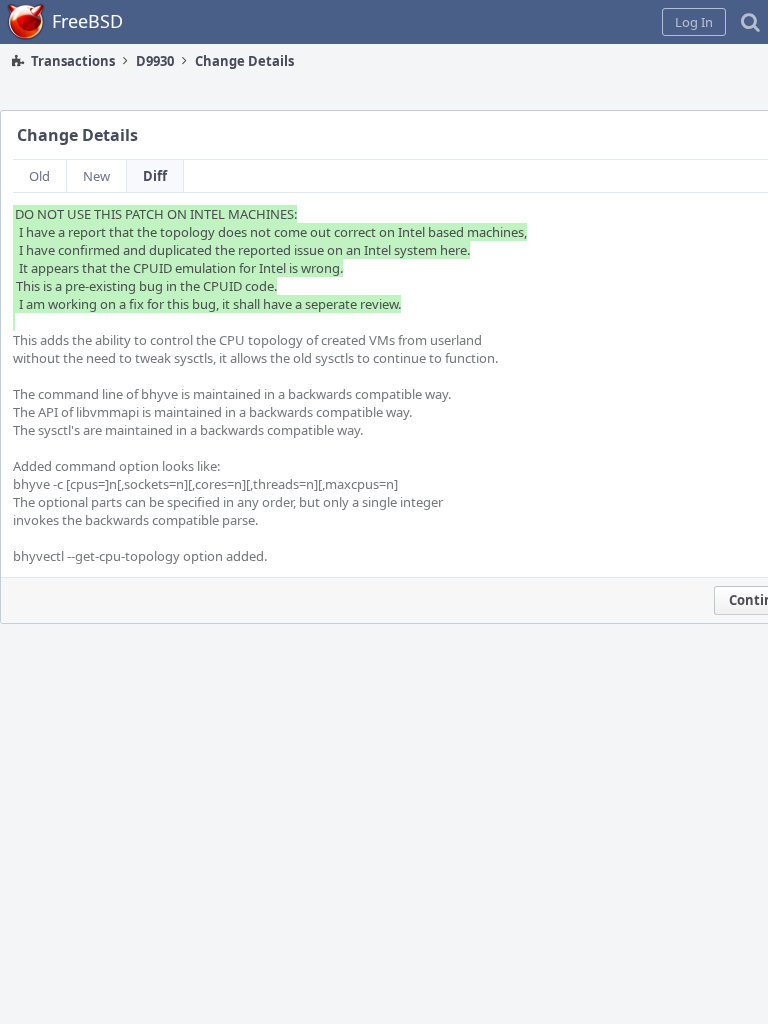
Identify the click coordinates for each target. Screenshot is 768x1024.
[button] (694, 22)
